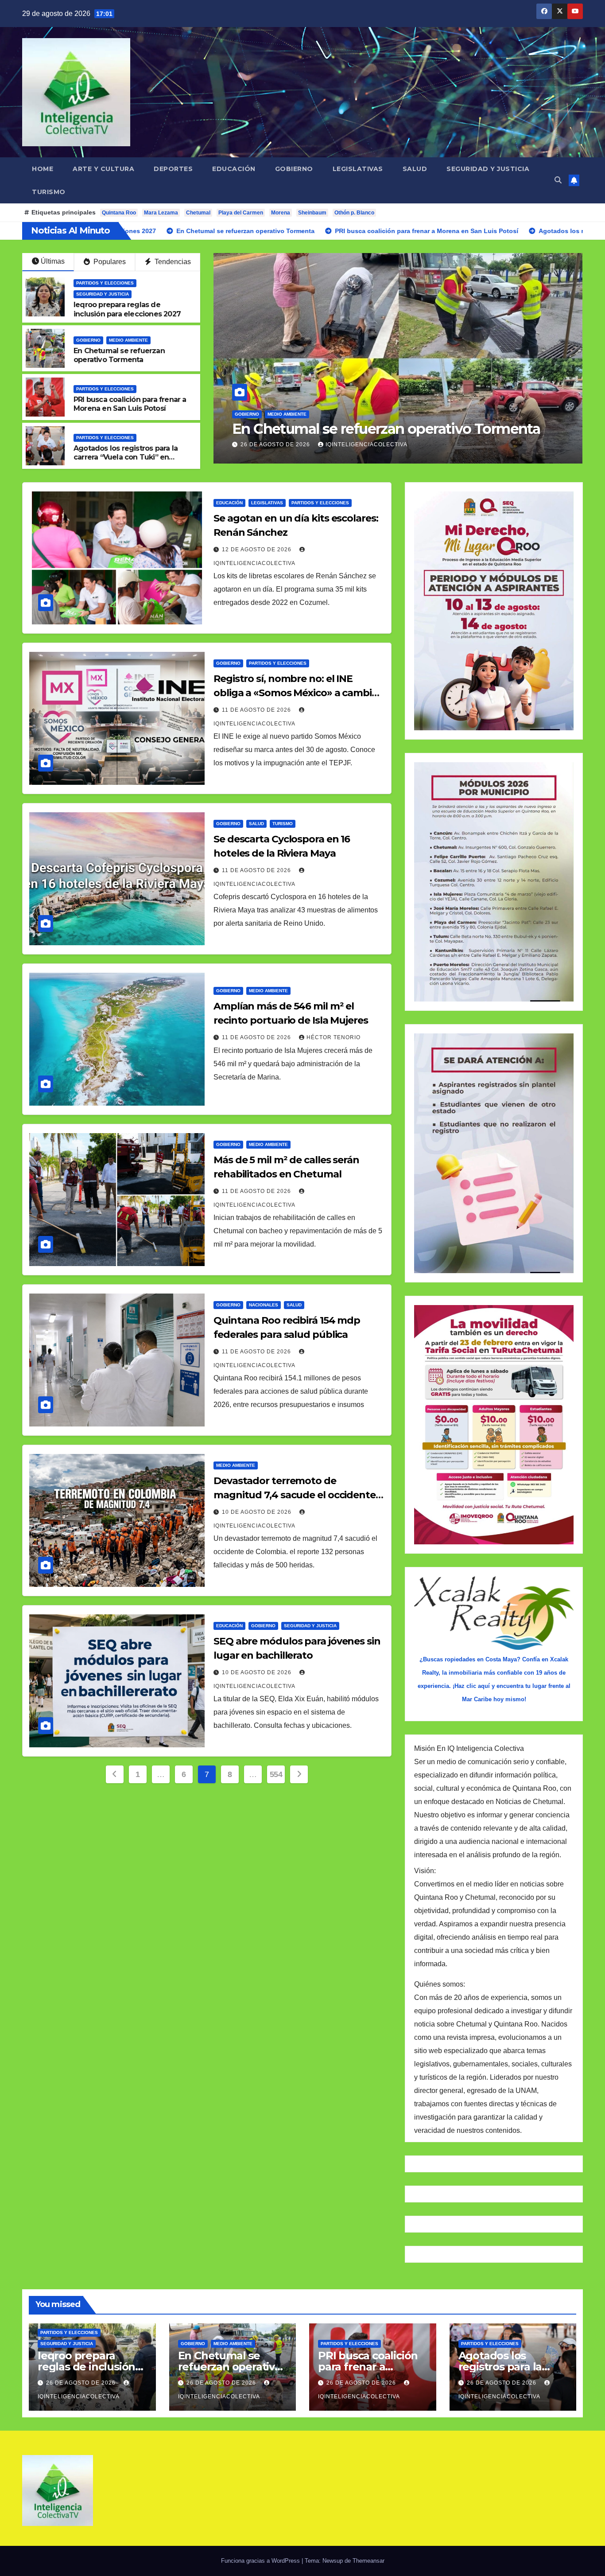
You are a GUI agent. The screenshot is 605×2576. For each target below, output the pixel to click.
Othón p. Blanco (354, 213)
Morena (281, 213)
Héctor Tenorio (334, 1037)
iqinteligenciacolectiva (366, 444)
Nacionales (264, 1305)
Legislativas (358, 169)
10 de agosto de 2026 (258, 1512)
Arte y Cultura (103, 169)
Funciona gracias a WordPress (261, 2561)
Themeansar (368, 2561)
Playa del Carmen (241, 213)
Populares (109, 262)
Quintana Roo (119, 213)
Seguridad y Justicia (488, 169)
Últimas (53, 261)
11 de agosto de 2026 (257, 710)
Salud (415, 169)
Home (43, 169)
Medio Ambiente (128, 340)
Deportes (173, 169)
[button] (558, 180)
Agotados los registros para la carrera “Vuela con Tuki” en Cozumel (126, 458)
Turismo (49, 192)
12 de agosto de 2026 (258, 549)
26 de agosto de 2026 (276, 444)
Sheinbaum (312, 213)
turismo (283, 824)
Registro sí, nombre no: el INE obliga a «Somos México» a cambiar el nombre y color (297, 693)
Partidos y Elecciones (264, 397)
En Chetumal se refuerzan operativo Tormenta (119, 355)
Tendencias (172, 262)
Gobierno (294, 169)
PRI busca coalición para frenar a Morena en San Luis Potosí (392, 420)
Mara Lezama (161, 213)
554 (276, 1774)
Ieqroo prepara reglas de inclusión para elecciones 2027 (127, 309)
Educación (234, 169)
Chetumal (198, 213)
